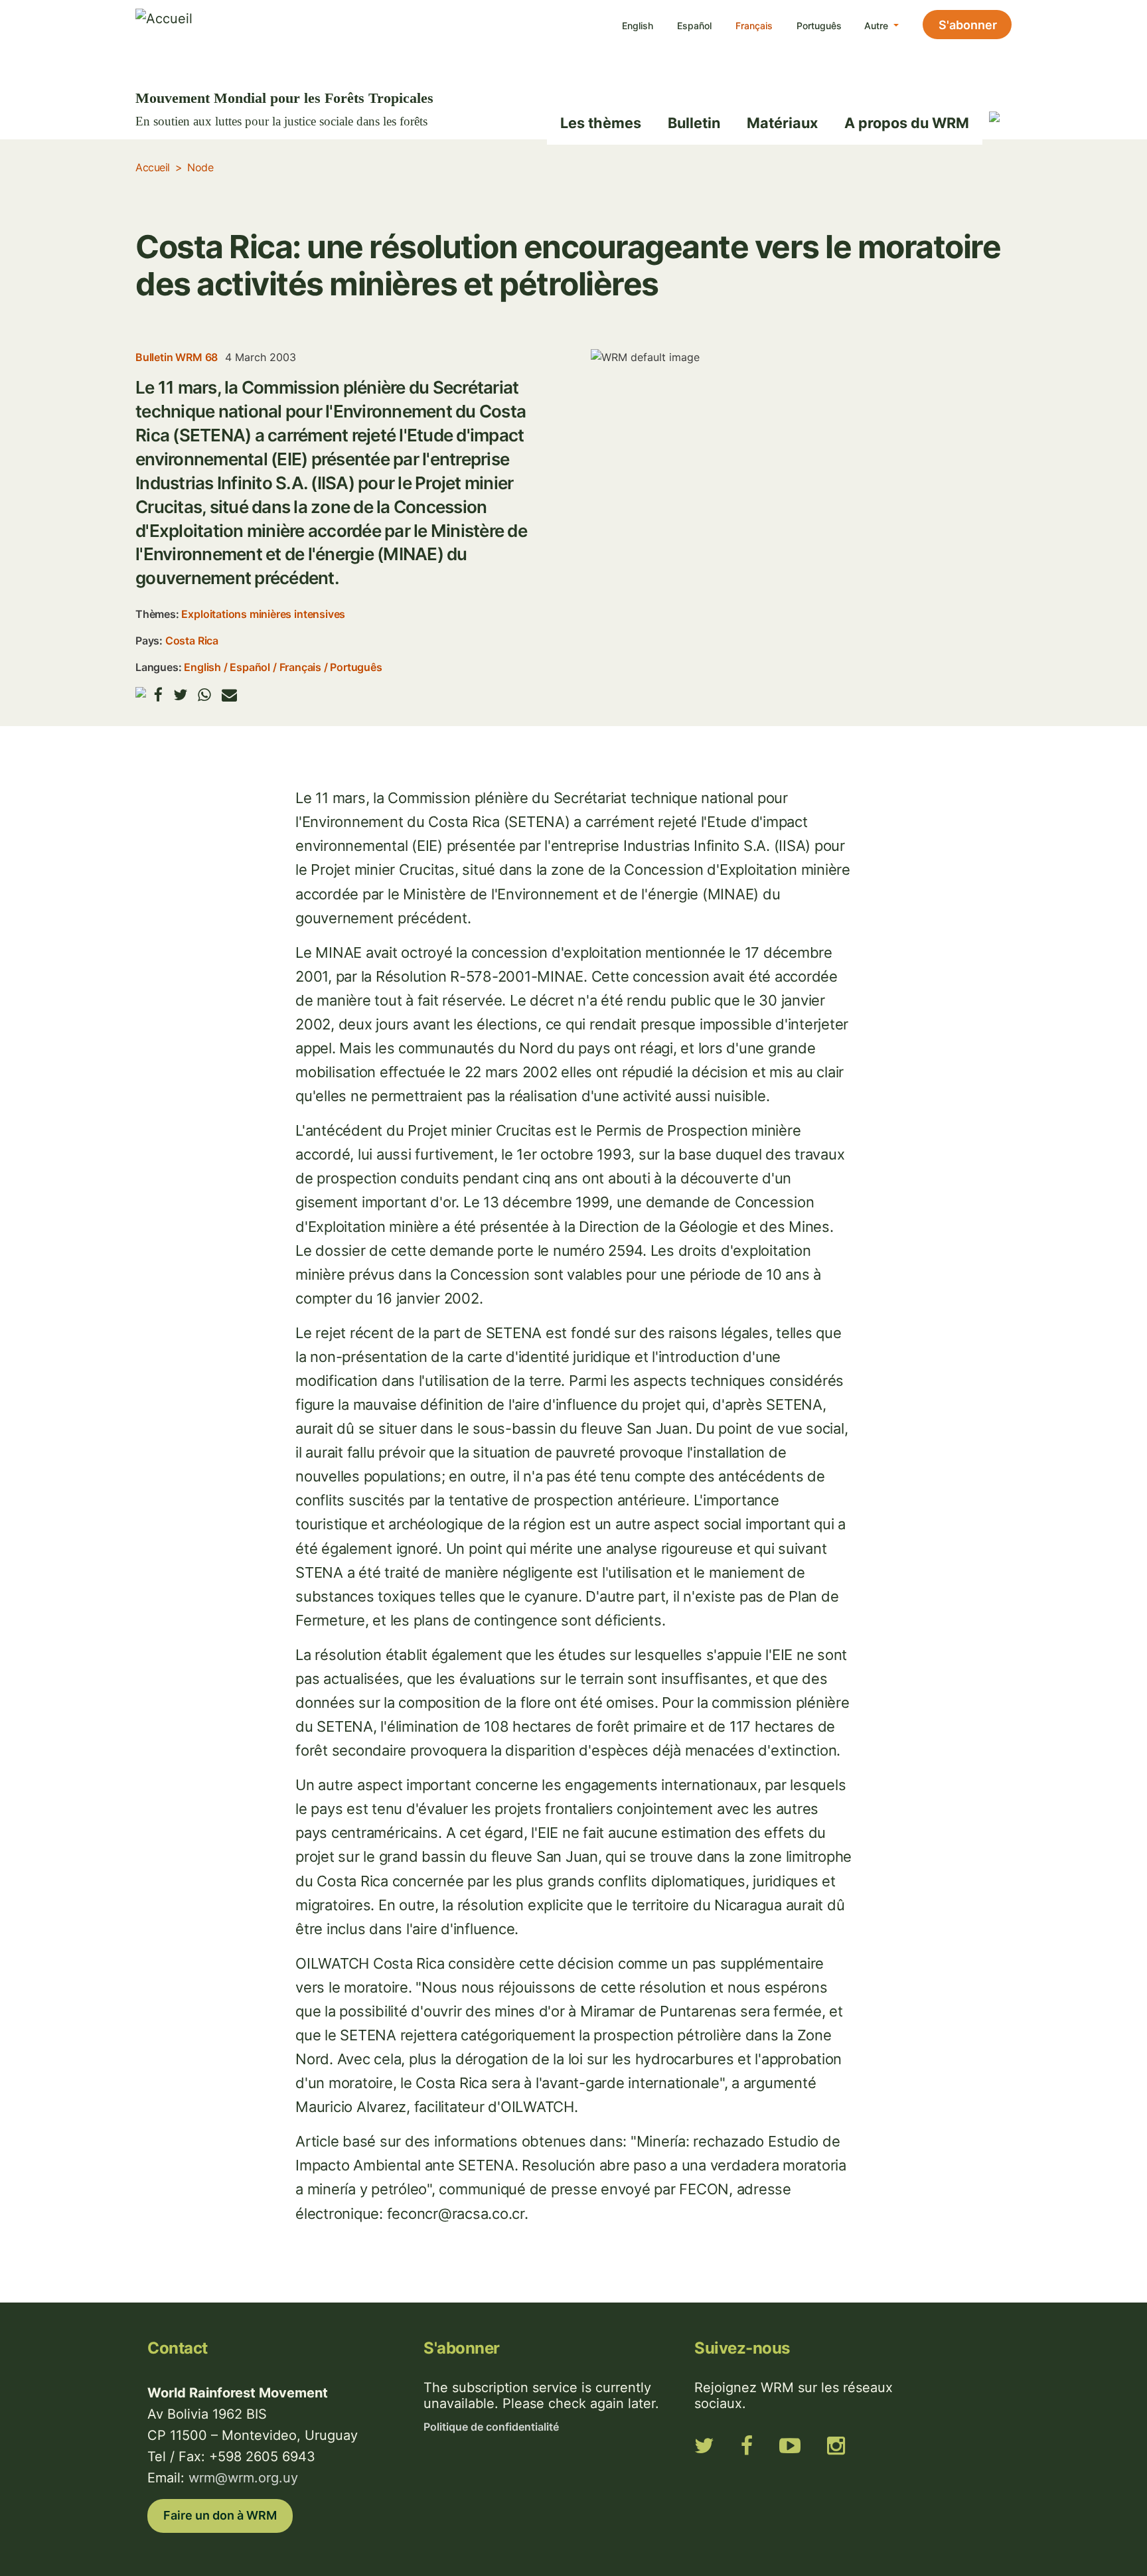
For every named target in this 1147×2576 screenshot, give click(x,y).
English (638, 26)
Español (694, 26)
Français (754, 26)
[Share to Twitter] (180, 695)
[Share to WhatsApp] (204, 695)
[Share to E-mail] (229, 695)
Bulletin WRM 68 (177, 357)
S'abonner (968, 25)
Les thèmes (601, 123)
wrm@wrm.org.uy (243, 2478)
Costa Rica (192, 641)
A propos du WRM (907, 123)
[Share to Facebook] (158, 695)
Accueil (153, 167)
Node (200, 167)
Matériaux (782, 123)
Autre (878, 26)
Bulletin (694, 123)
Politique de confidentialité (491, 2427)
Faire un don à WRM (220, 2515)
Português (819, 26)
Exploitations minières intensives (263, 614)
